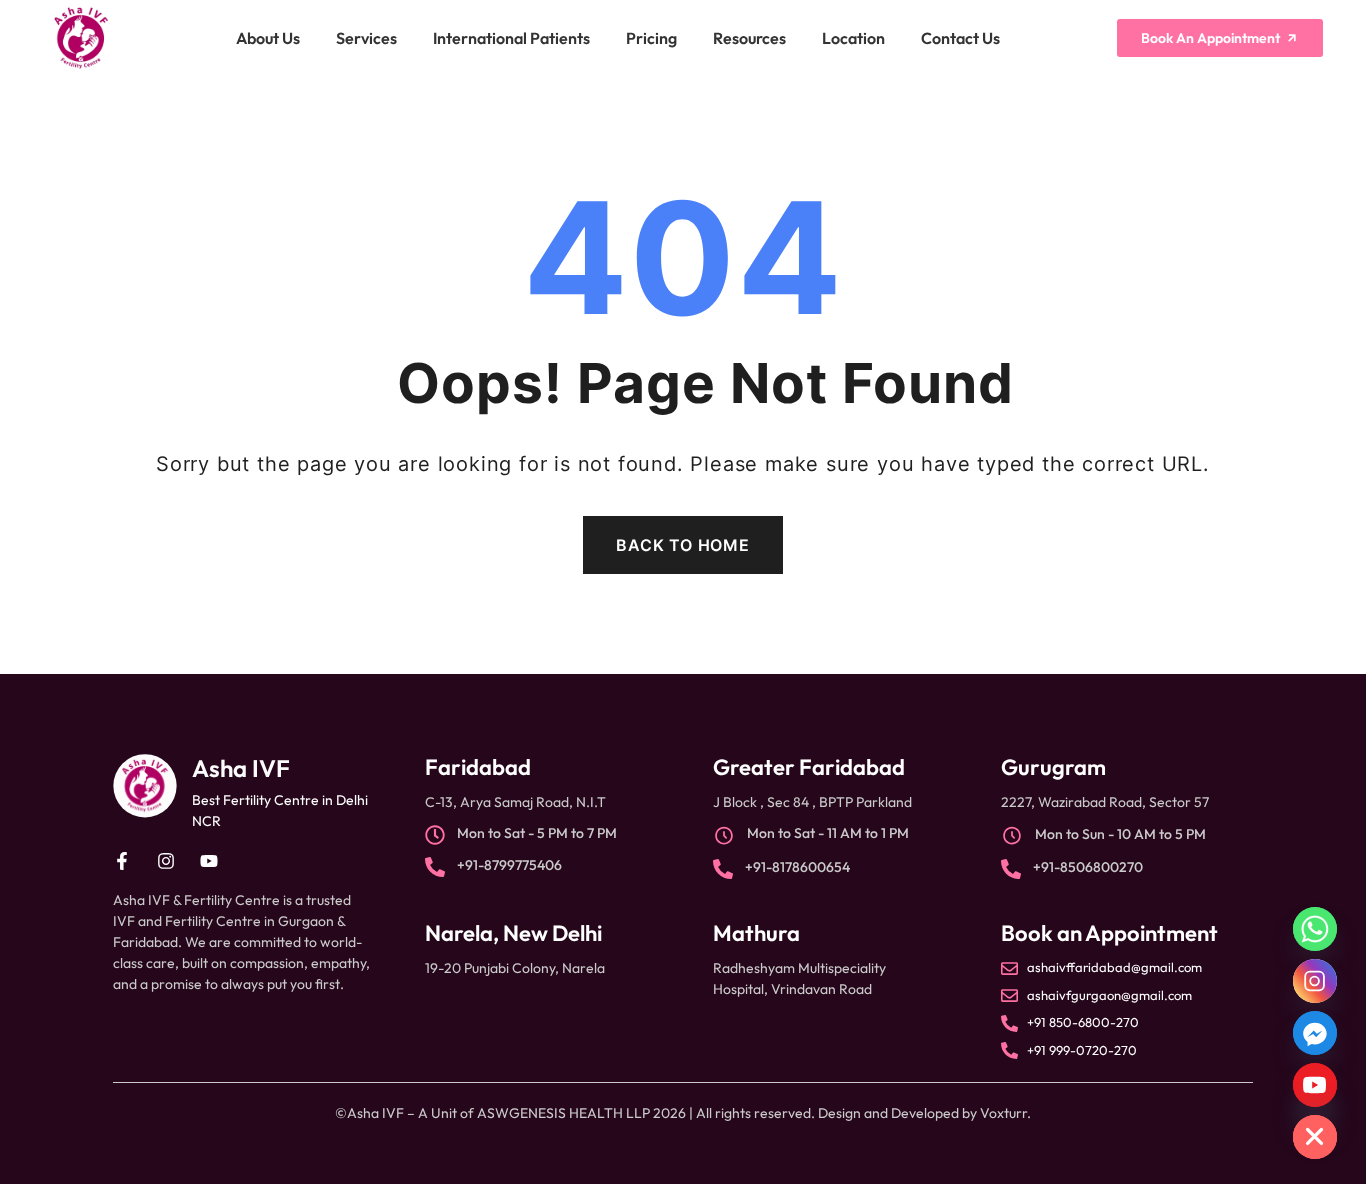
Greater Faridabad (809, 767)
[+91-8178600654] (723, 869)
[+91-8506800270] (1011, 869)
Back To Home (683, 545)
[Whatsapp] (1315, 929)
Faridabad (478, 767)
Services (366, 38)
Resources (749, 38)
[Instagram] (1315, 981)
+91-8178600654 (797, 867)
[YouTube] (1315, 1085)
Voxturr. (1005, 1113)
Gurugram (1053, 767)
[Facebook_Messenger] (1315, 1033)
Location (853, 38)
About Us (268, 38)
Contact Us (960, 38)
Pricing (651, 38)
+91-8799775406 (509, 865)
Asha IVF (241, 768)
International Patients (511, 38)
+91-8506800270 (1088, 867)
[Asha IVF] (145, 786)
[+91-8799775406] (435, 867)
